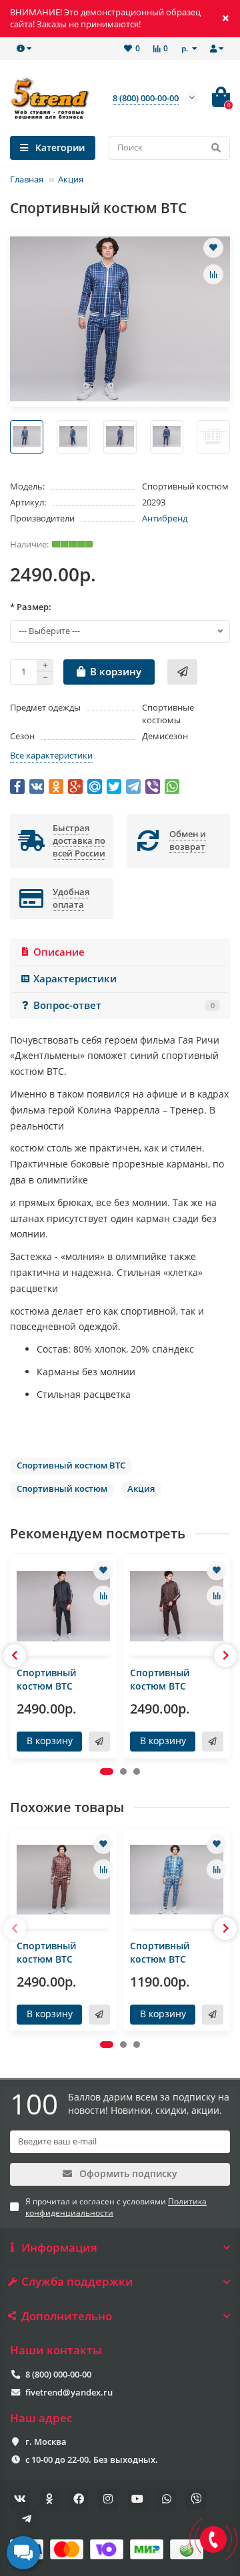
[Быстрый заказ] (182, 672)
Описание (59, 952)
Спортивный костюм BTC (46, 1679)
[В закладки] (213, 248)
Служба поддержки (77, 2282)
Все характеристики (51, 755)
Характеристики (75, 979)
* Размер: (31, 607)
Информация (59, 2248)
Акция (71, 179)
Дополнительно (67, 2316)
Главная (27, 179)
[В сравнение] (213, 274)
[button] (107, 1771)
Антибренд (165, 518)
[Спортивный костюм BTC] (63, 1606)
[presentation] (15, 1656)
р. (186, 48)
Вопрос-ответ (124, 1005)
